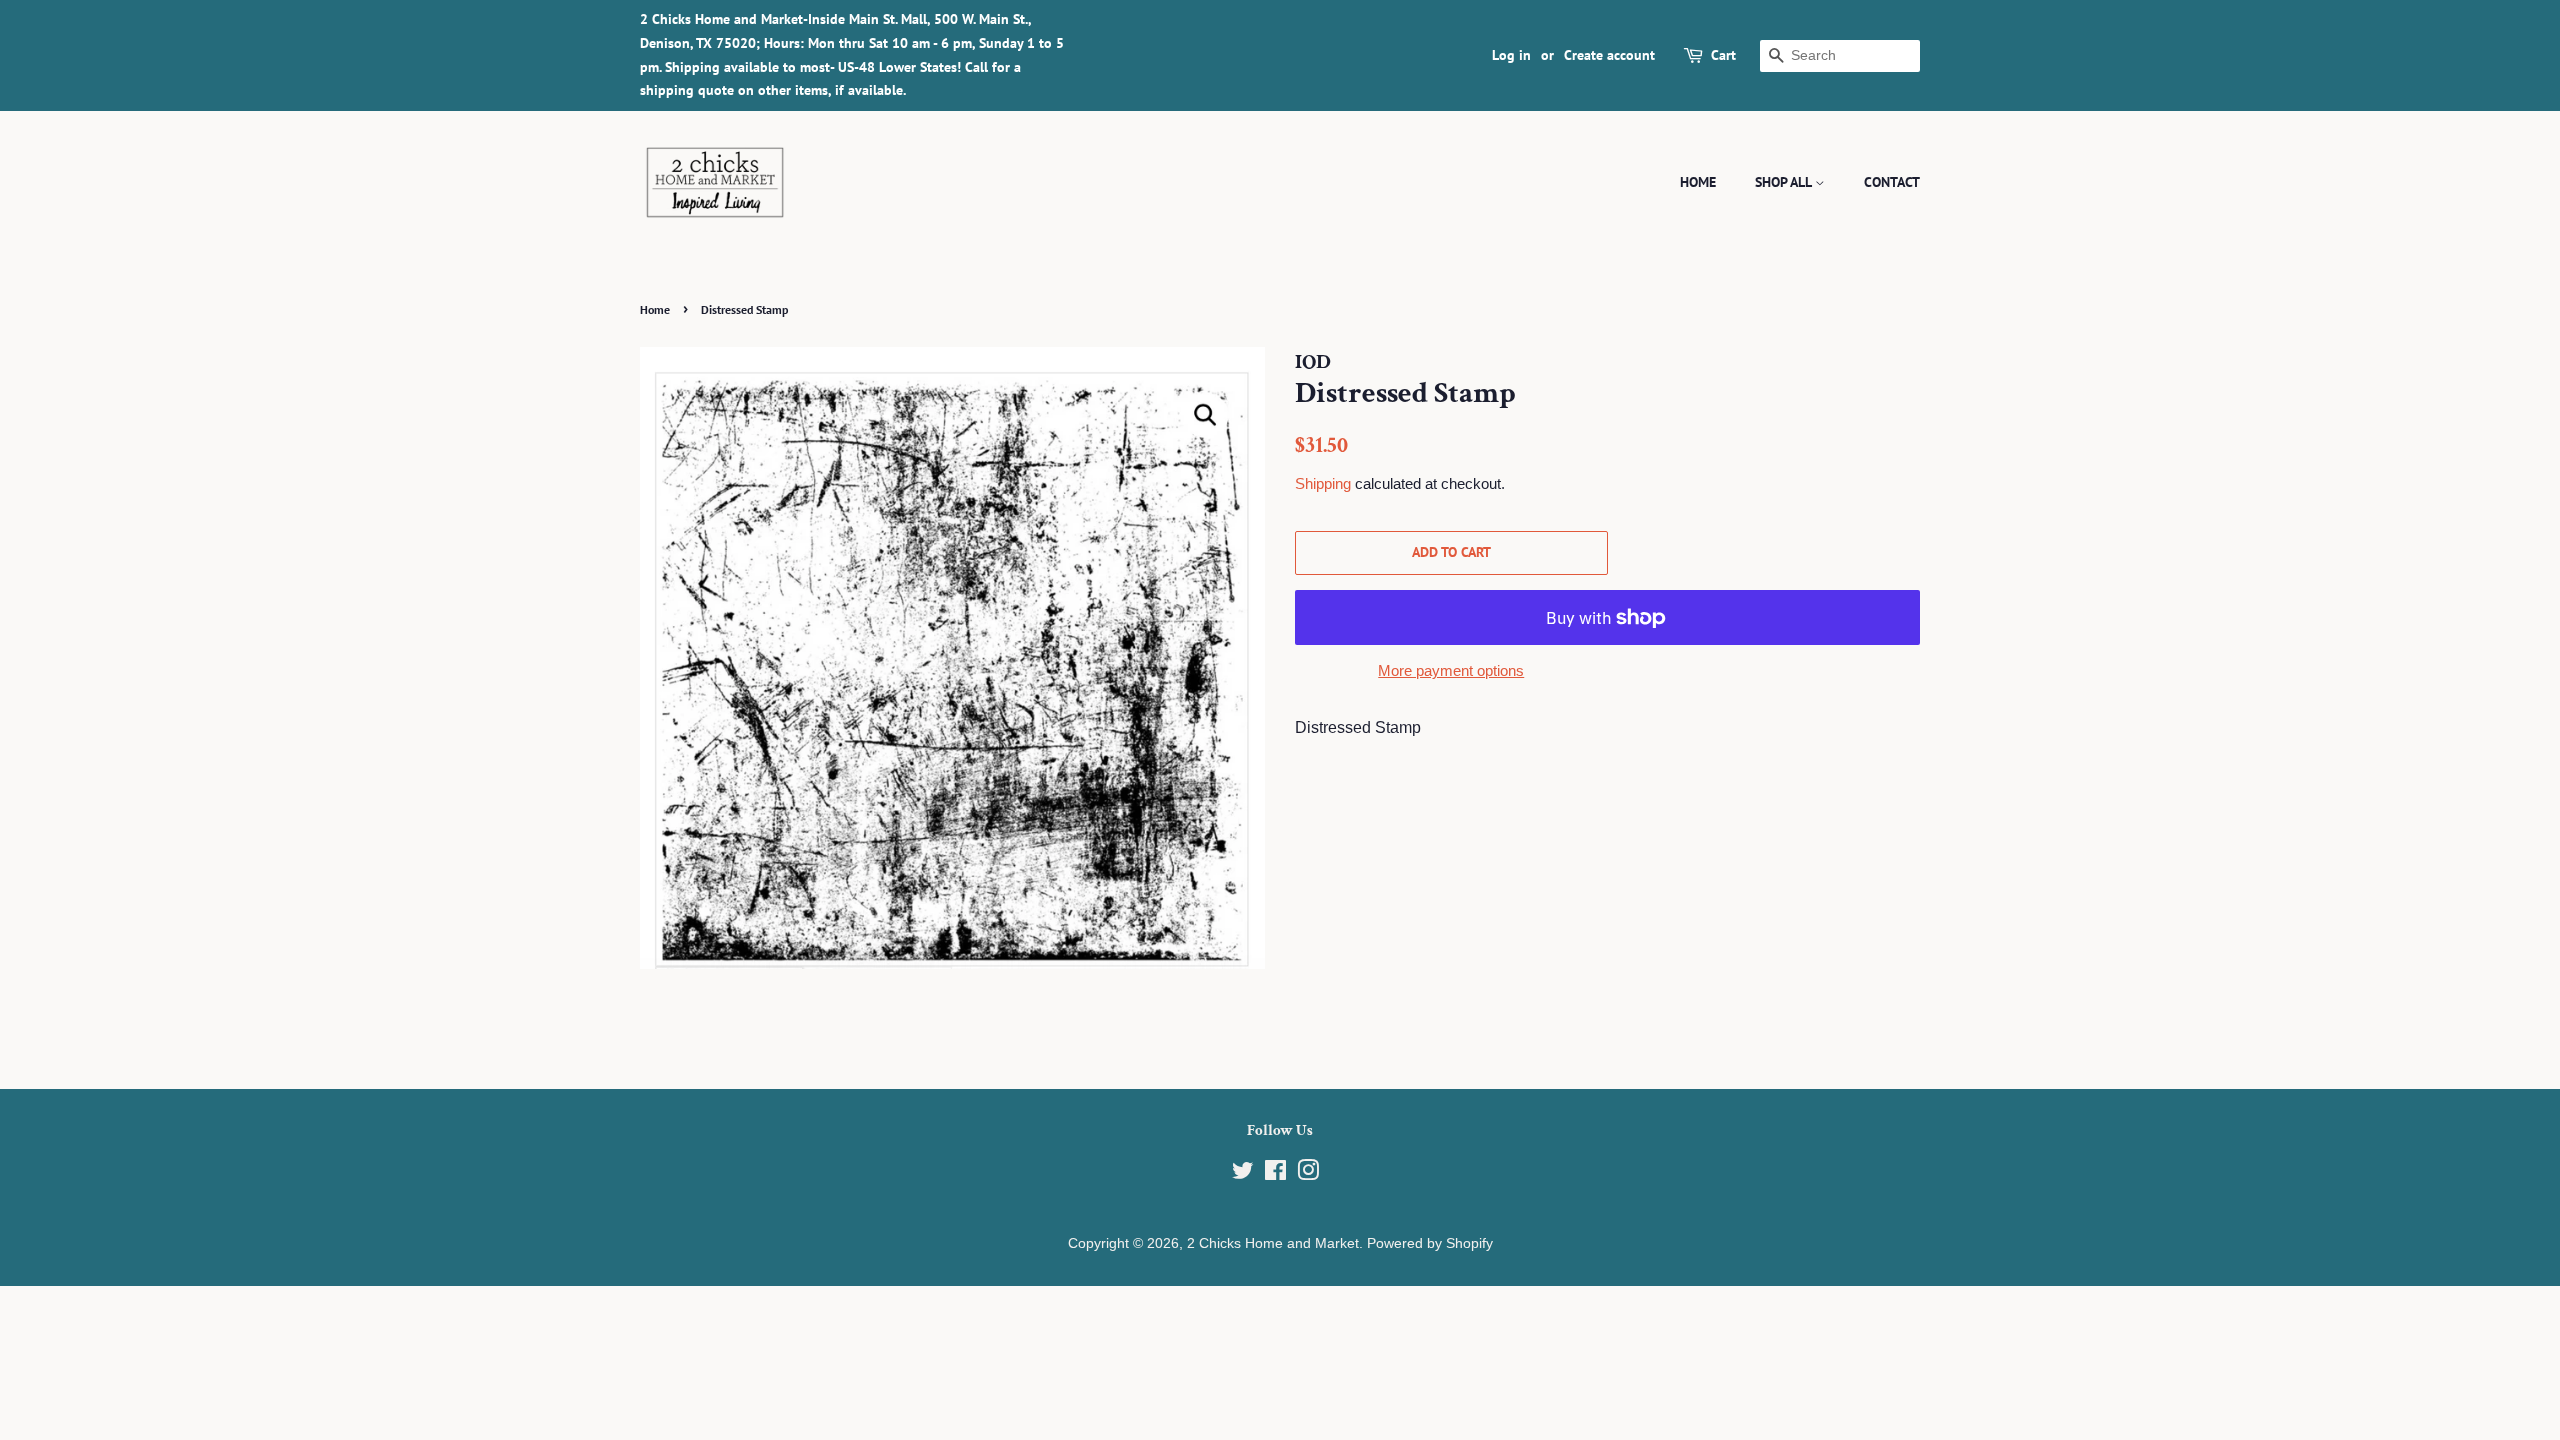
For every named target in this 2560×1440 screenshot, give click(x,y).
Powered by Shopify (1430, 1243)
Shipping (1323, 483)
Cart (1723, 55)
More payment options (1451, 670)
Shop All (1785, 182)
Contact (1892, 182)
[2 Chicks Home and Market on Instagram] (1308, 1174)
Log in (1511, 55)
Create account (1609, 55)
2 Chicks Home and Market (1273, 1243)
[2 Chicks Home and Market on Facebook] (1275, 1174)
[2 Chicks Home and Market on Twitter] (1243, 1174)
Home (1698, 182)
